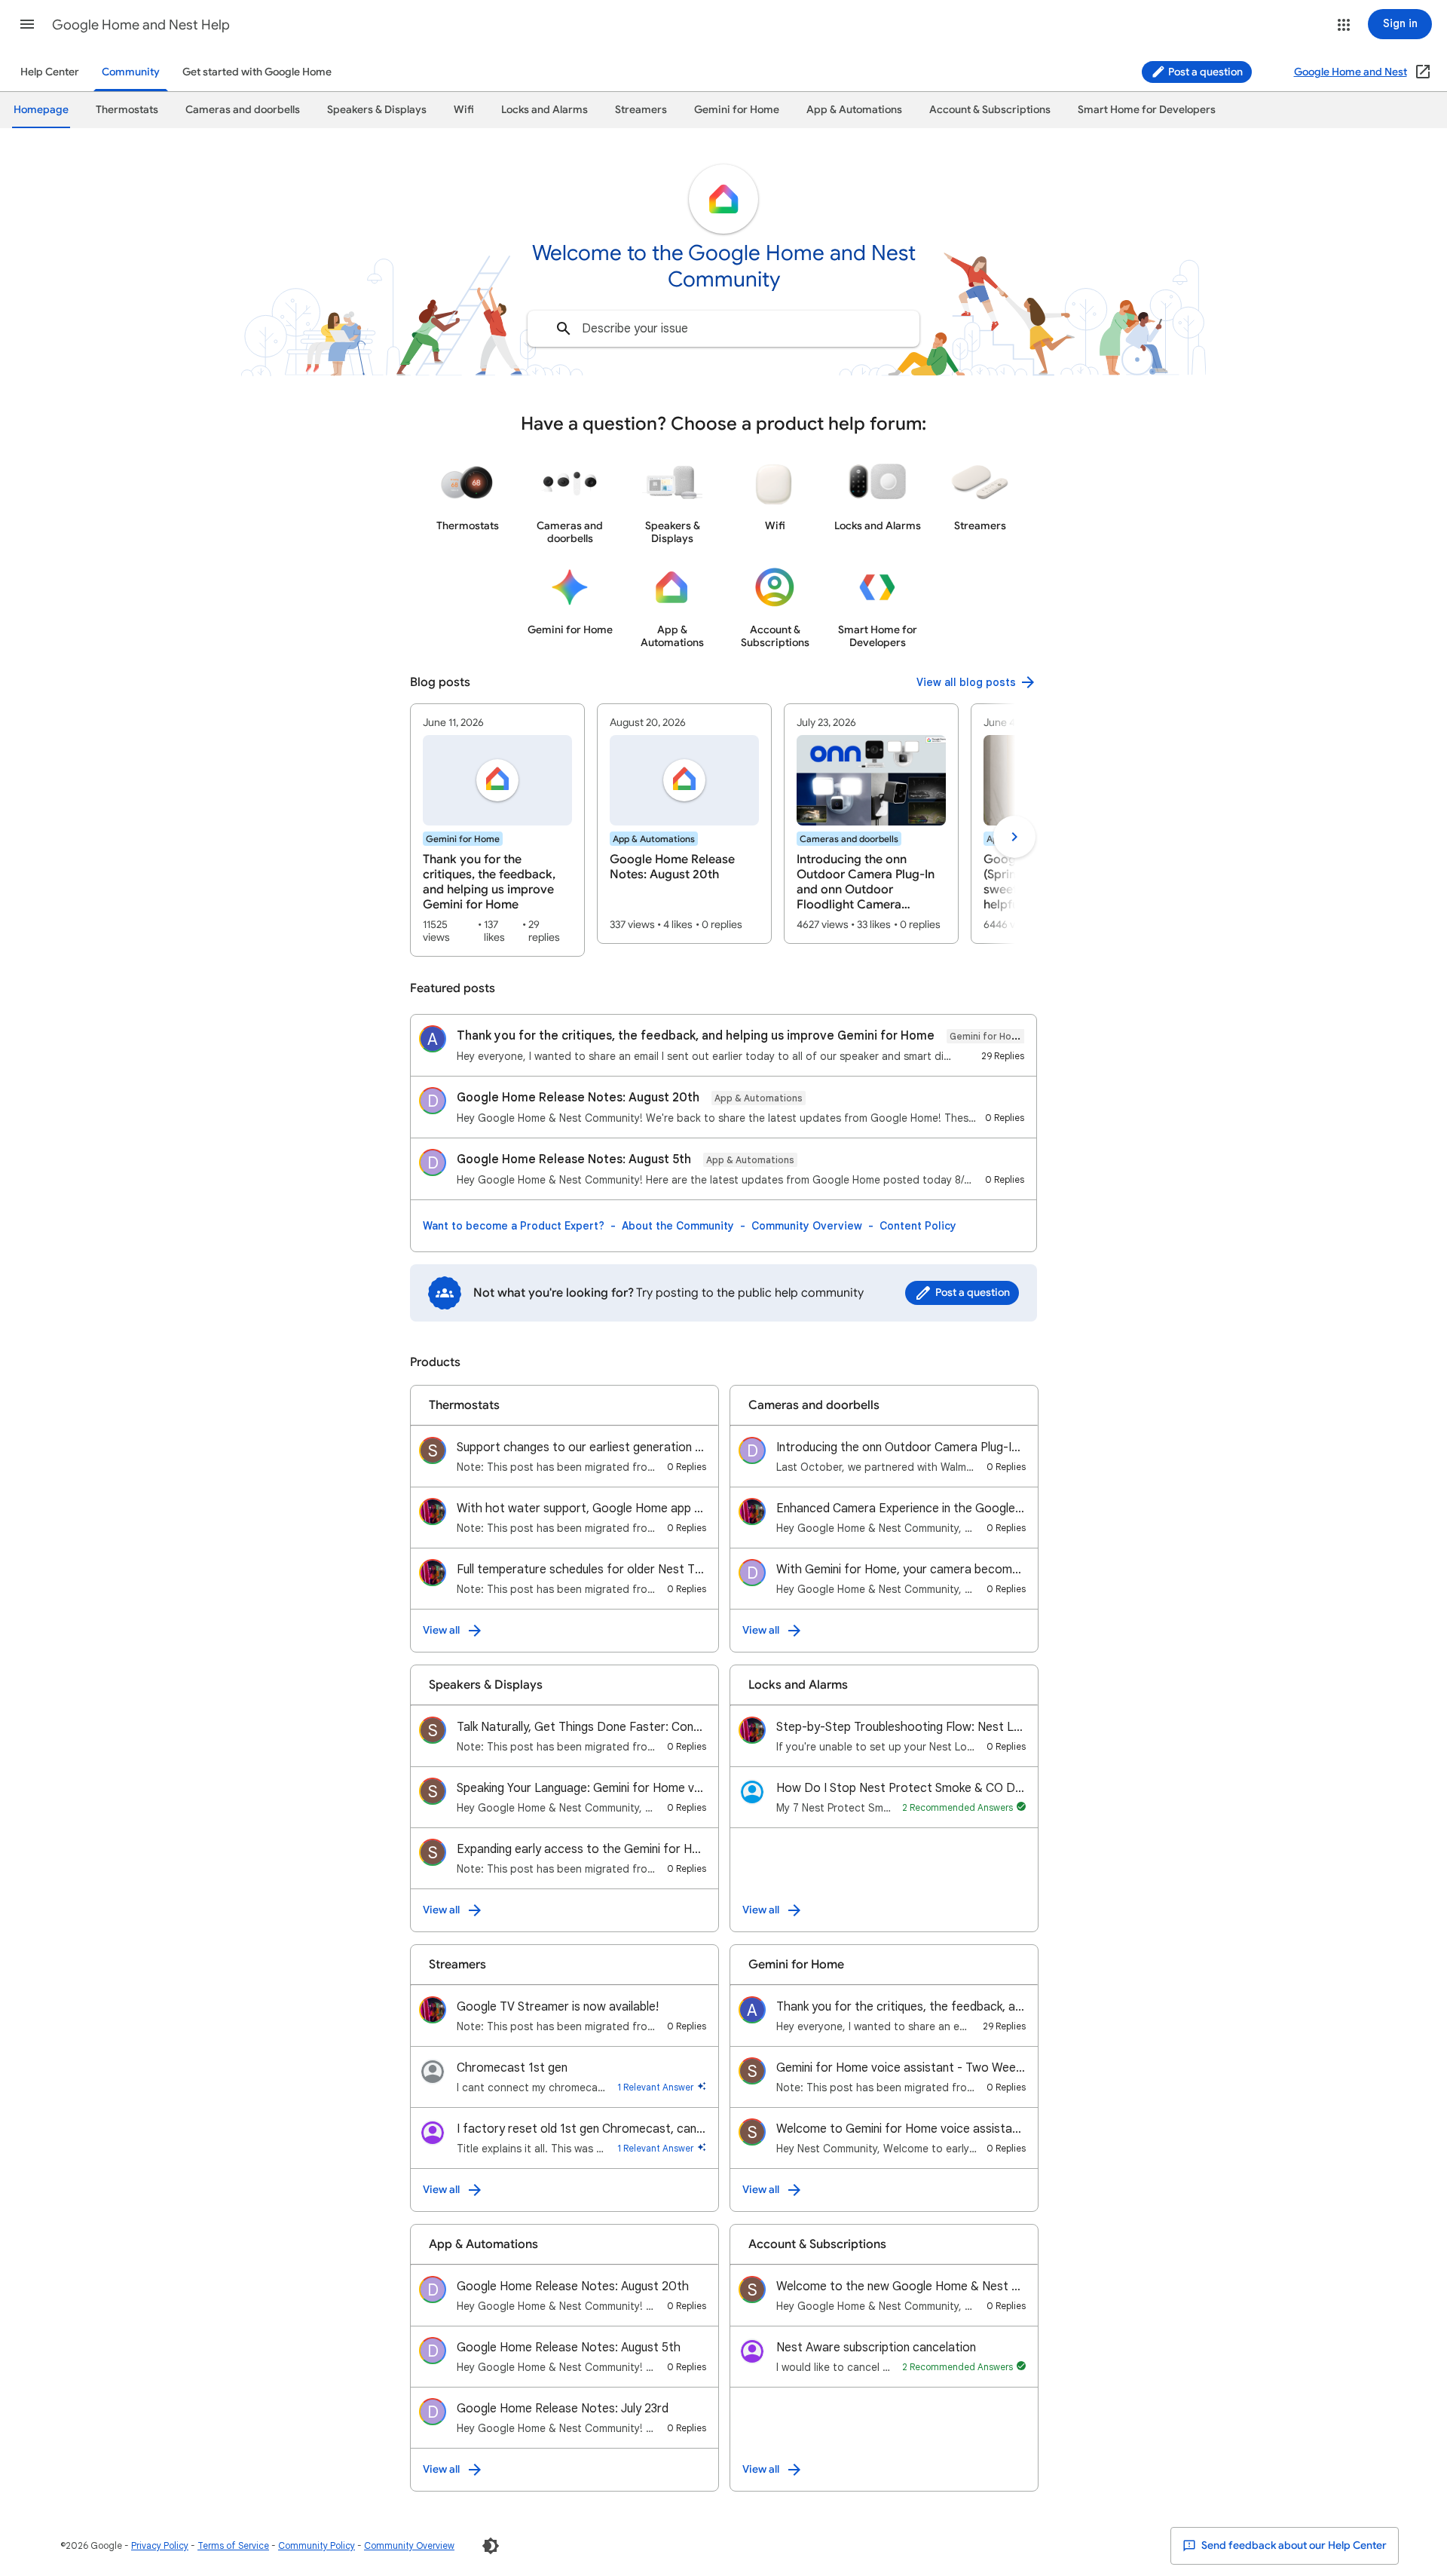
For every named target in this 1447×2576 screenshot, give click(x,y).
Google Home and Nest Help (141, 25)
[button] (27, 24)
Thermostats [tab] (127, 110)
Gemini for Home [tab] (737, 110)
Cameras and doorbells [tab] (243, 110)
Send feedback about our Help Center (1293, 2545)
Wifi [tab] (464, 110)
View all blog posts (966, 682)
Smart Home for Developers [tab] (1147, 110)
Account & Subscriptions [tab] (990, 110)
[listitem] (497, 830)
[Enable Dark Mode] (491, 2546)
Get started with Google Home (257, 72)
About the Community (678, 1226)
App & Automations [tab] (854, 110)
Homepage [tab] (41, 110)
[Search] (564, 329)
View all (441, 1630)
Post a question (1204, 72)
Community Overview (807, 1226)
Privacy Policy (160, 2545)
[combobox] (723, 329)
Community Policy (317, 2545)
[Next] (1014, 837)
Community (131, 72)
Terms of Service (233, 2545)
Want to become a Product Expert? (514, 1226)
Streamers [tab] (641, 110)
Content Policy (918, 1226)
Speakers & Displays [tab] (377, 110)
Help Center (50, 72)
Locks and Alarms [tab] (545, 110)
